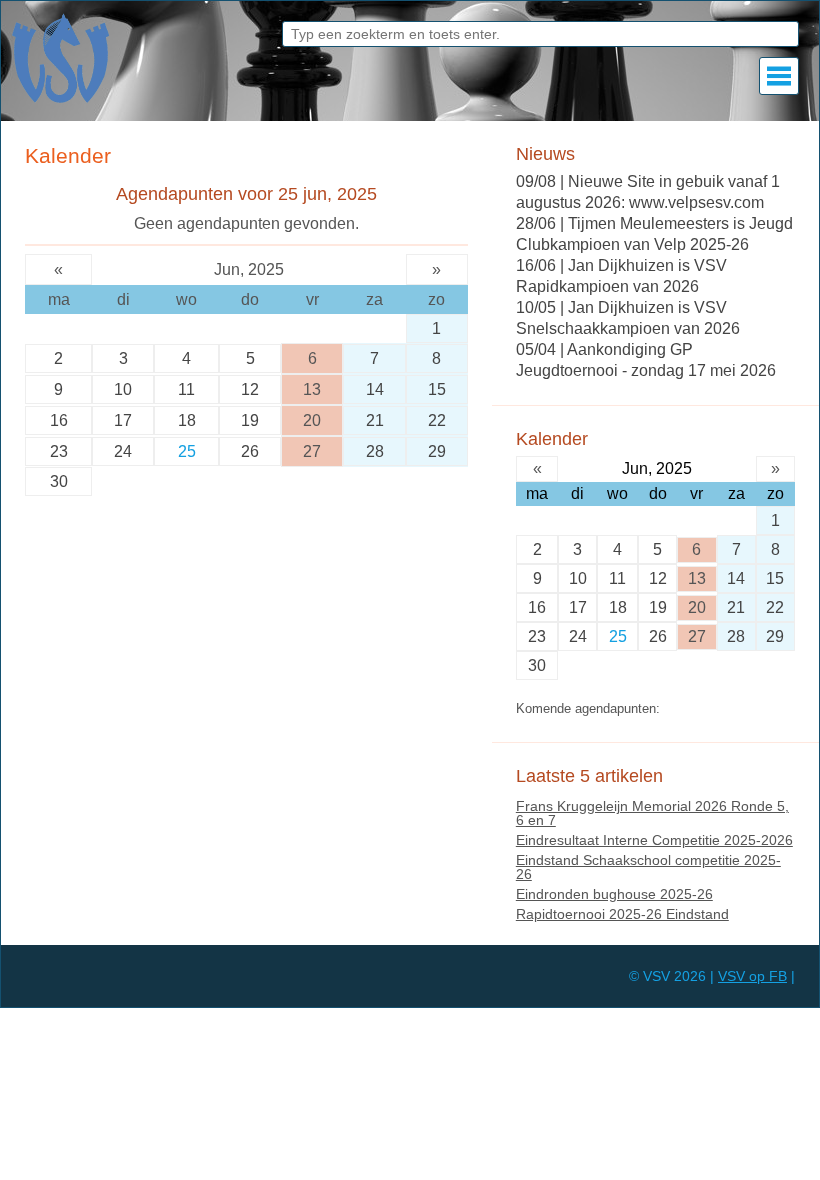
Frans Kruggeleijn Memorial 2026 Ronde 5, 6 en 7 (652, 813)
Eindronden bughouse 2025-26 (614, 894)
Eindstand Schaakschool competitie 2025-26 (648, 867)
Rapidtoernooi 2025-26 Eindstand (622, 914)
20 (312, 420)
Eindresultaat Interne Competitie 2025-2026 (654, 840)
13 (312, 389)
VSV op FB (752, 976)
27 (312, 451)
